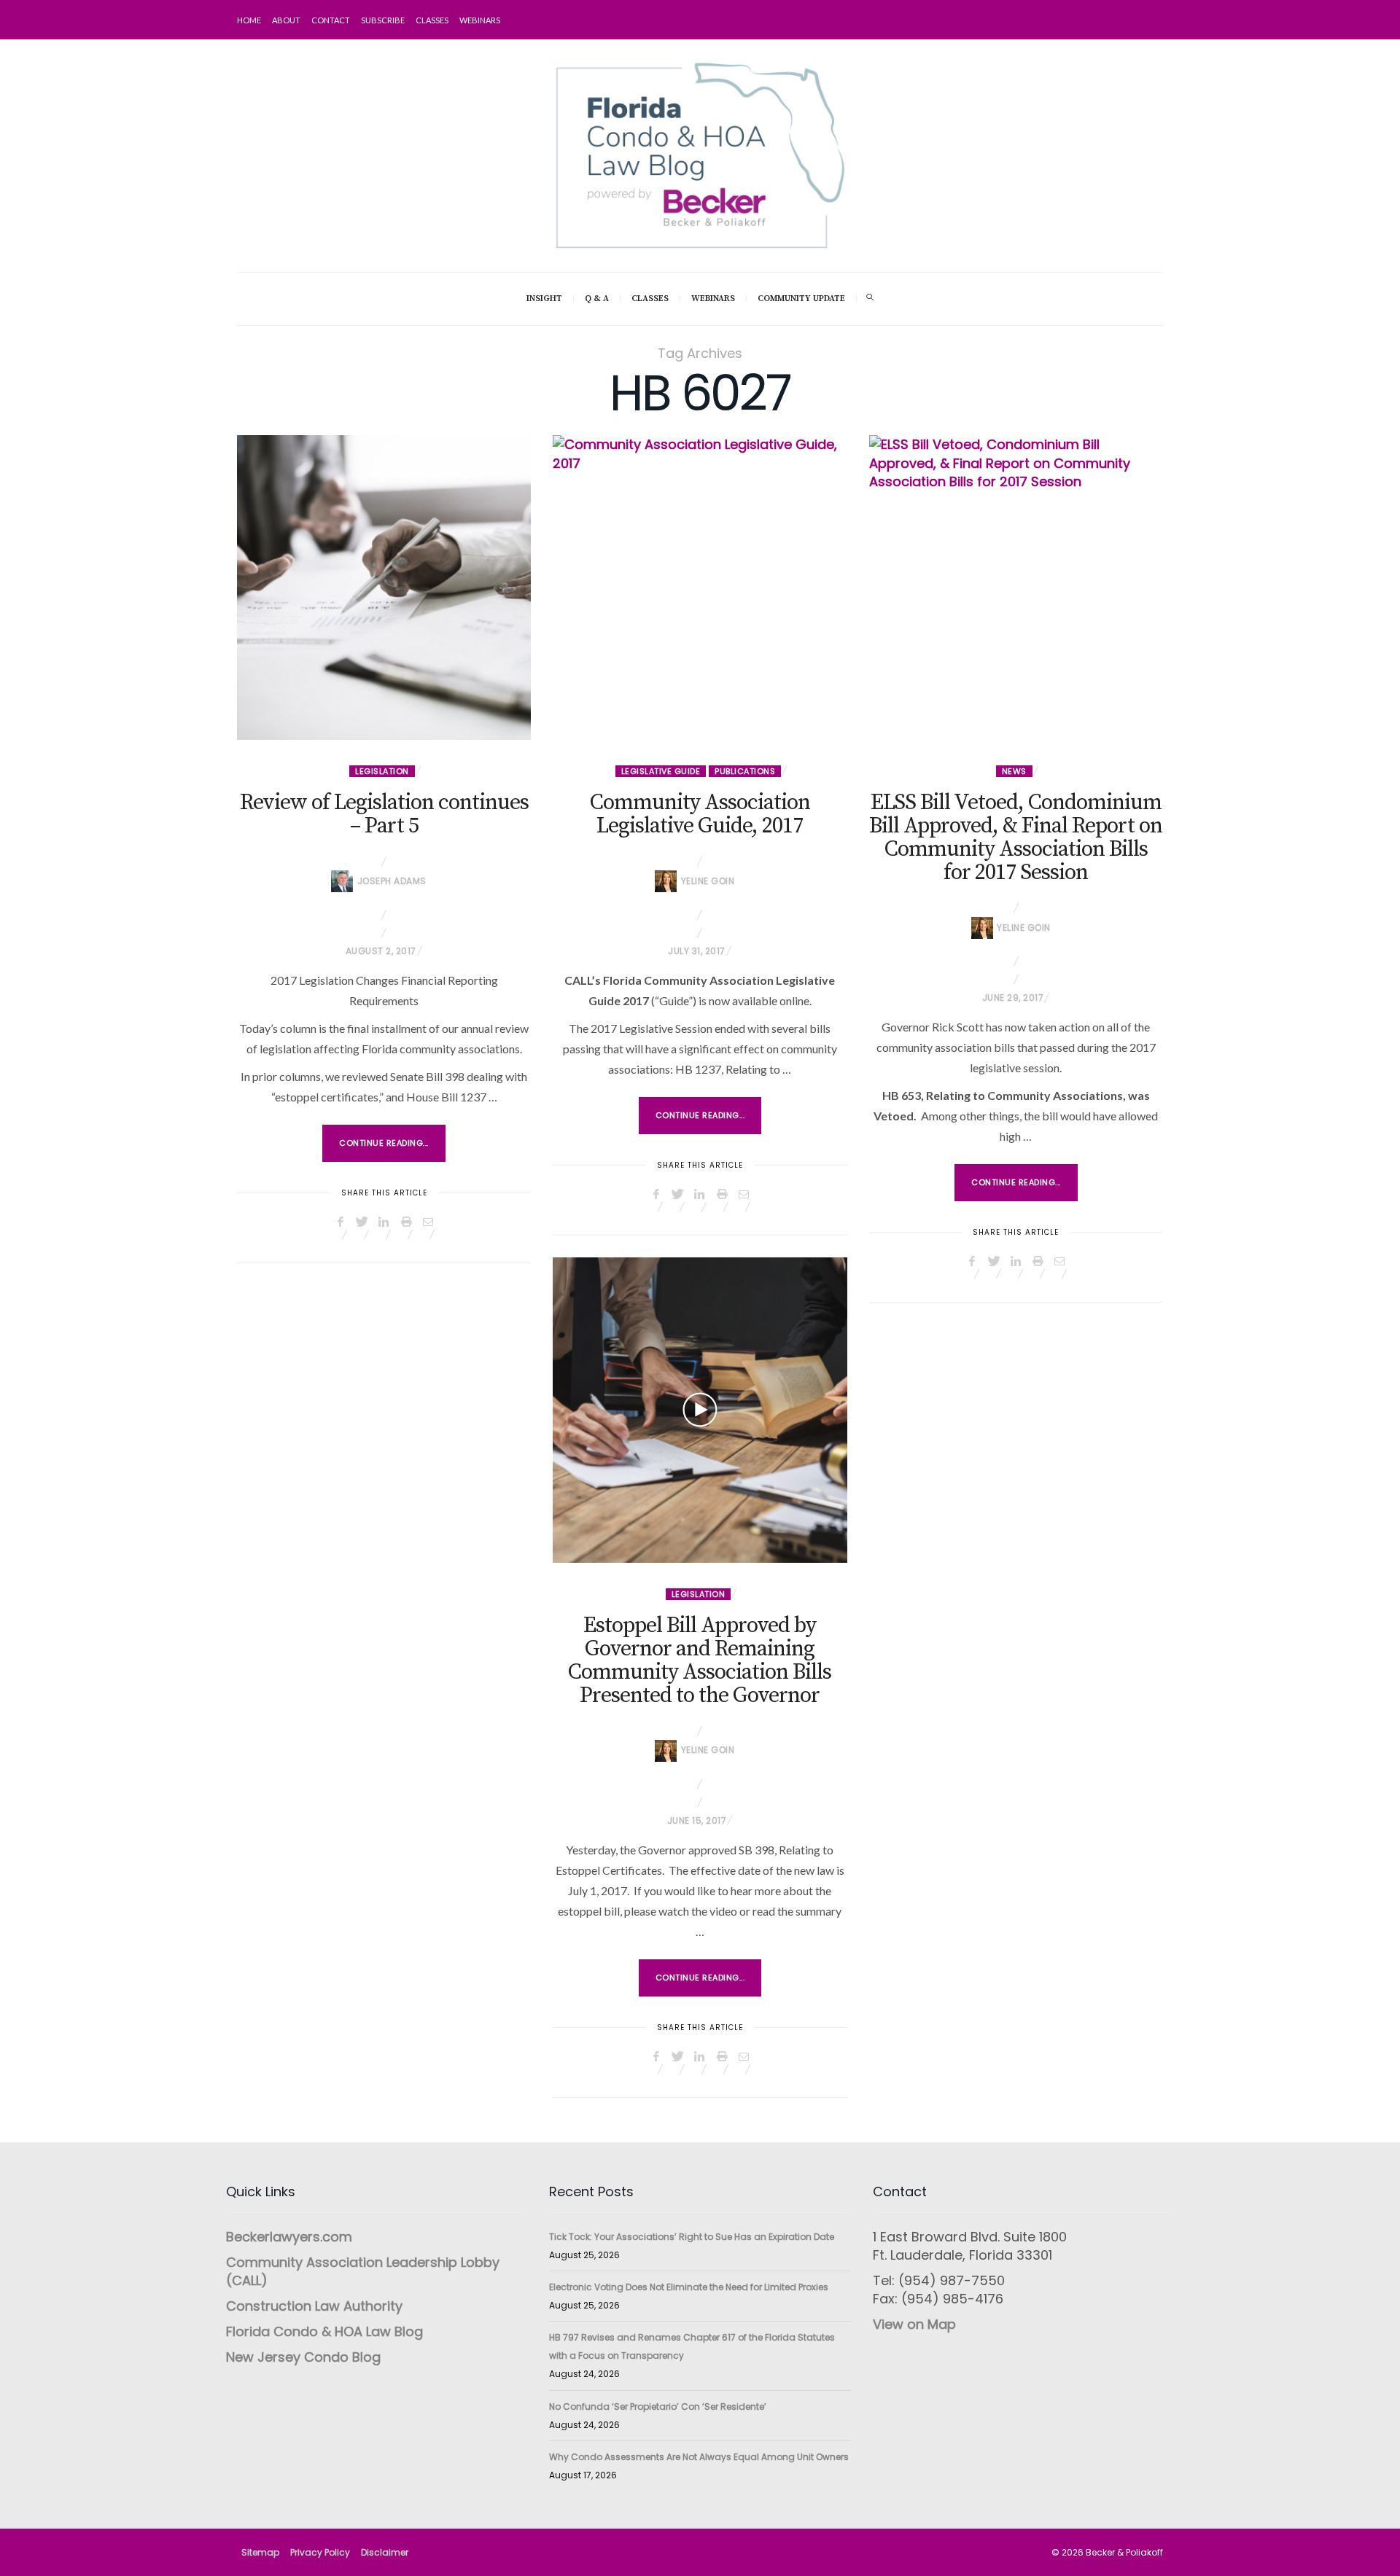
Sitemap (260, 2552)
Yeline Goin (708, 881)
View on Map (914, 2324)
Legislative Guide (661, 771)
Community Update (801, 298)
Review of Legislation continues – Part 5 (384, 814)
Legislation (382, 771)
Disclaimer (385, 2552)
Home (249, 20)
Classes (432, 20)
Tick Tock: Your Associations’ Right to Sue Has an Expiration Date (692, 2237)
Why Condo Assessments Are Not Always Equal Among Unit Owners (699, 2457)
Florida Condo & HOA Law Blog (324, 2331)
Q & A (597, 298)
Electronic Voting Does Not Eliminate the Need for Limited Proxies (689, 2287)
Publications (745, 771)
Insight (544, 298)
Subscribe (383, 20)
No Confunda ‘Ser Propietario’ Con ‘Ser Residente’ (658, 2407)
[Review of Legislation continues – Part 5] (384, 588)
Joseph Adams (392, 881)
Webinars (480, 20)
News (1014, 771)
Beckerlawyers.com (289, 2237)
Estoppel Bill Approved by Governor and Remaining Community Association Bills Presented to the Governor (700, 1660)
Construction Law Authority (314, 2306)
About (286, 20)
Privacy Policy (320, 2552)
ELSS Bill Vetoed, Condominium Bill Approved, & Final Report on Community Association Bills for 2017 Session (1016, 838)
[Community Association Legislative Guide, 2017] (700, 588)
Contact (331, 20)
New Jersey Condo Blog (303, 2357)
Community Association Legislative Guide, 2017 (700, 814)
